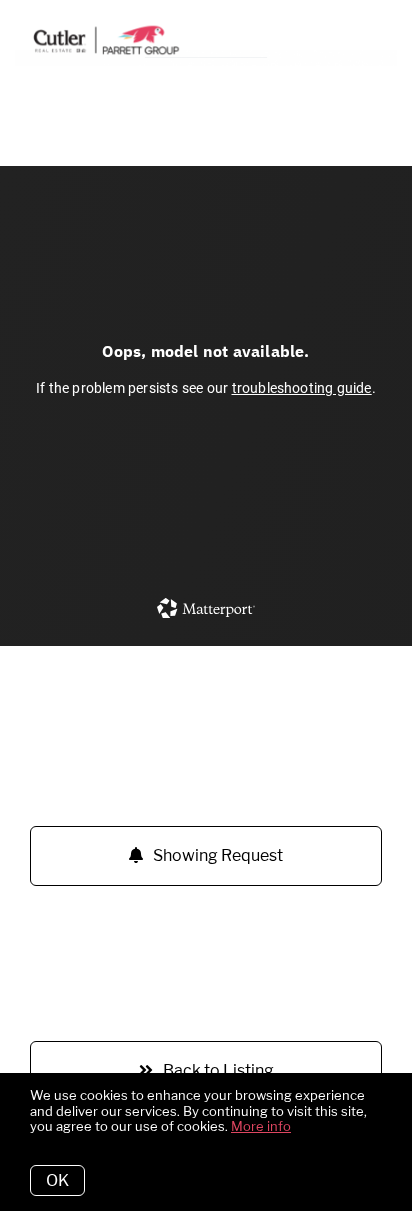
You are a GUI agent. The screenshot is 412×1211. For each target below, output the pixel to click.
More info (261, 1126)
